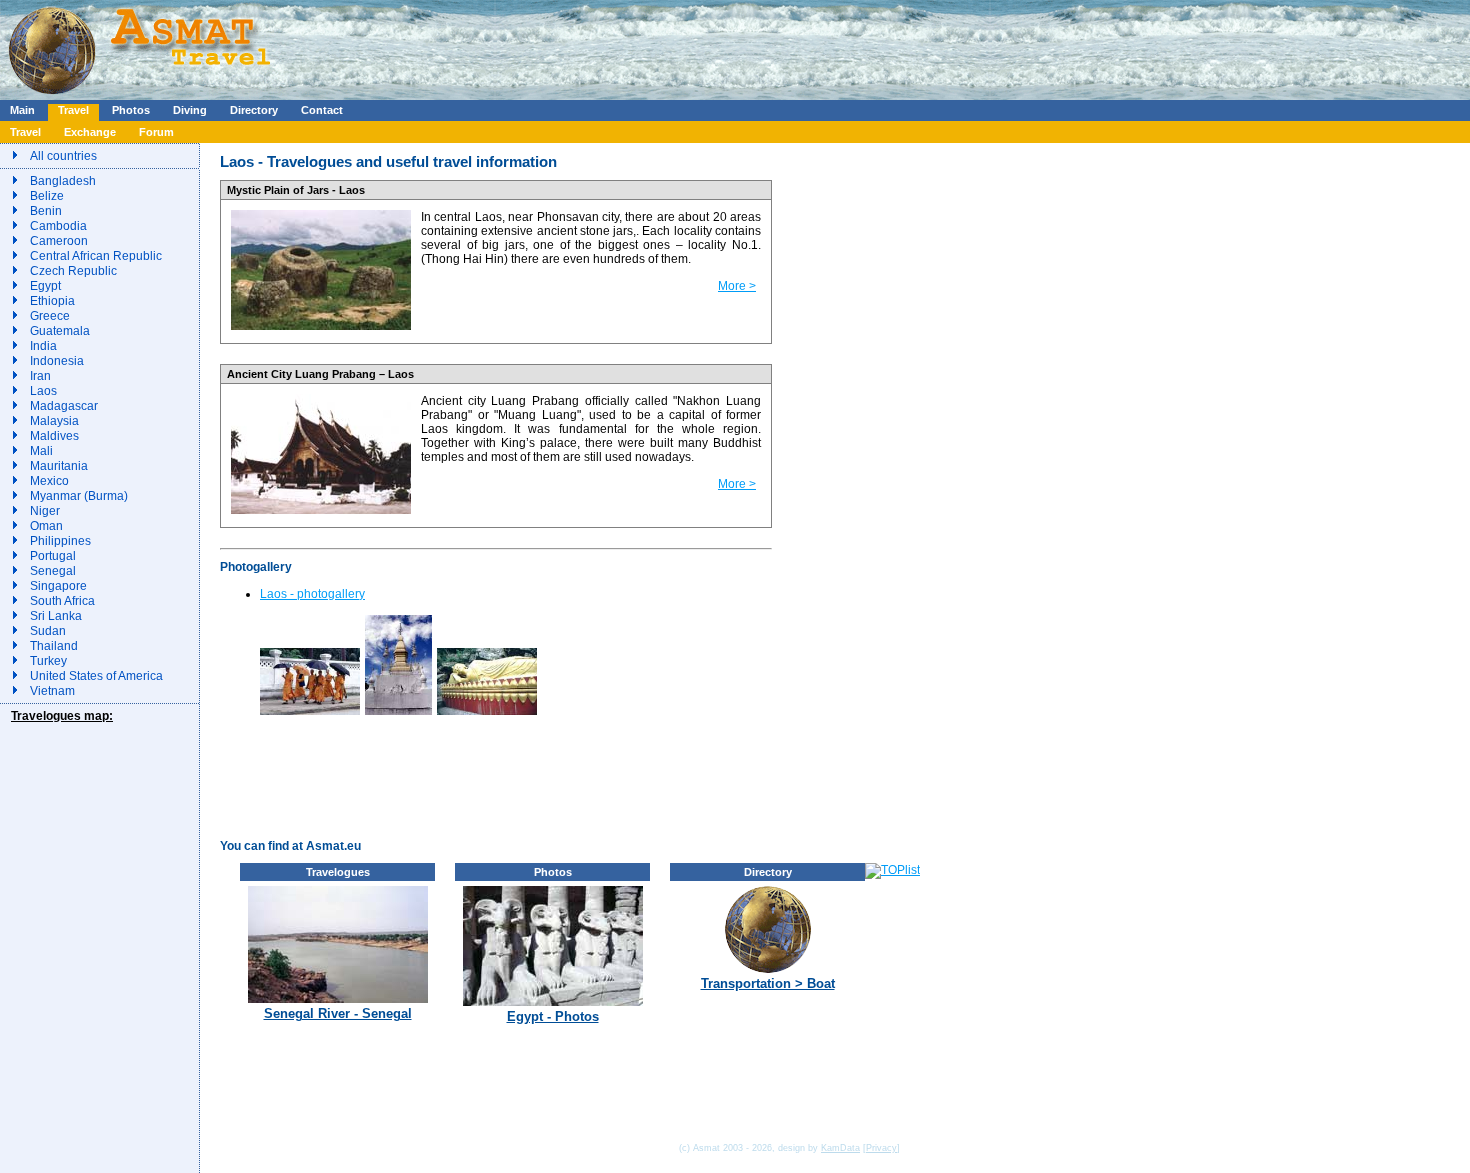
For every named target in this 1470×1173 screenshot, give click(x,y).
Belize (47, 196)
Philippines (60, 541)
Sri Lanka (56, 616)
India (43, 346)
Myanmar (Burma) (79, 496)
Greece (50, 316)
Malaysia (54, 421)
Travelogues (338, 872)
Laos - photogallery (312, 594)
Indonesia (57, 361)
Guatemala (60, 331)
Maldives (54, 436)
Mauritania (59, 466)
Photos (131, 110)
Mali (41, 451)
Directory (254, 110)
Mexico (49, 481)
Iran (40, 376)
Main (22, 110)
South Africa (62, 601)
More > (737, 286)
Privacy (881, 1148)
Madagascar (64, 406)
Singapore (58, 586)
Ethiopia (52, 301)
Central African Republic (96, 256)
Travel (73, 110)
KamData (840, 1148)
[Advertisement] (599, 45)
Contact (322, 110)
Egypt (45, 286)
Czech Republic (73, 271)
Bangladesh (63, 181)
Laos (43, 391)
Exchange (90, 132)
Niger (45, 511)
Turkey (48, 661)
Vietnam (52, 691)
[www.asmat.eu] (142, 96)
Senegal (53, 571)
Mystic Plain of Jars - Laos (296, 190)
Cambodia (58, 226)
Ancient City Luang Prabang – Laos (320, 374)
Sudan (48, 631)
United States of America (96, 676)
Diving (190, 110)
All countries (63, 156)
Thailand (54, 646)
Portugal (53, 556)
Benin (46, 211)
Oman (46, 526)
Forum (156, 132)
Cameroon (59, 241)
